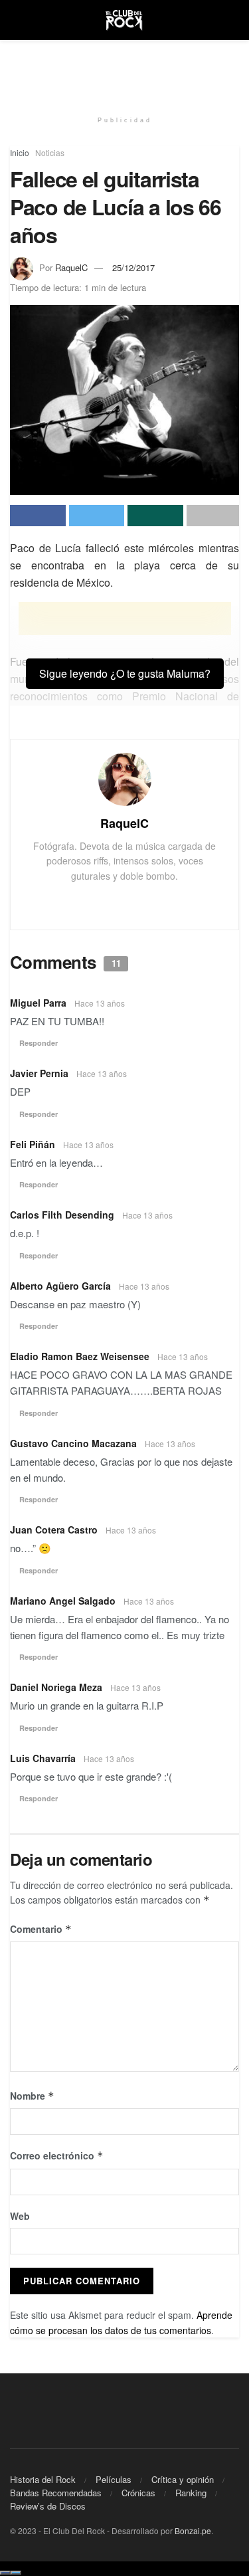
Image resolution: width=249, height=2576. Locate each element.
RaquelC (71, 267)
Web (20, 2216)
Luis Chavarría (43, 1758)
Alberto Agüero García (60, 1286)
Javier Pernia (39, 1073)
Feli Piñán (33, 1144)
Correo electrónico (57, 2155)
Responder (39, 1043)
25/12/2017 (133, 267)
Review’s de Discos (48, 2506)
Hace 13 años (100, 1003)
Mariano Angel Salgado (63, 1601)
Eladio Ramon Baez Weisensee (80, 1356)
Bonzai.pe (193, 2530)
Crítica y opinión (183, 2479)
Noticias (50, 152)
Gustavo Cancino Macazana (73, 1443)
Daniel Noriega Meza (56, 1687)
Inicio (20, 152)
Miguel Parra (38, 1003)
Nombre (32, 2096)
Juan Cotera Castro (54, 1530)
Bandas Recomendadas (56, 2493)
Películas (114, 2479)
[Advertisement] (125, 70)
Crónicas (138, 2493)
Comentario (41, 1929)
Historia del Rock (43, 2479)
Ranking (191, 2493)
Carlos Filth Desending (62, 1215)
